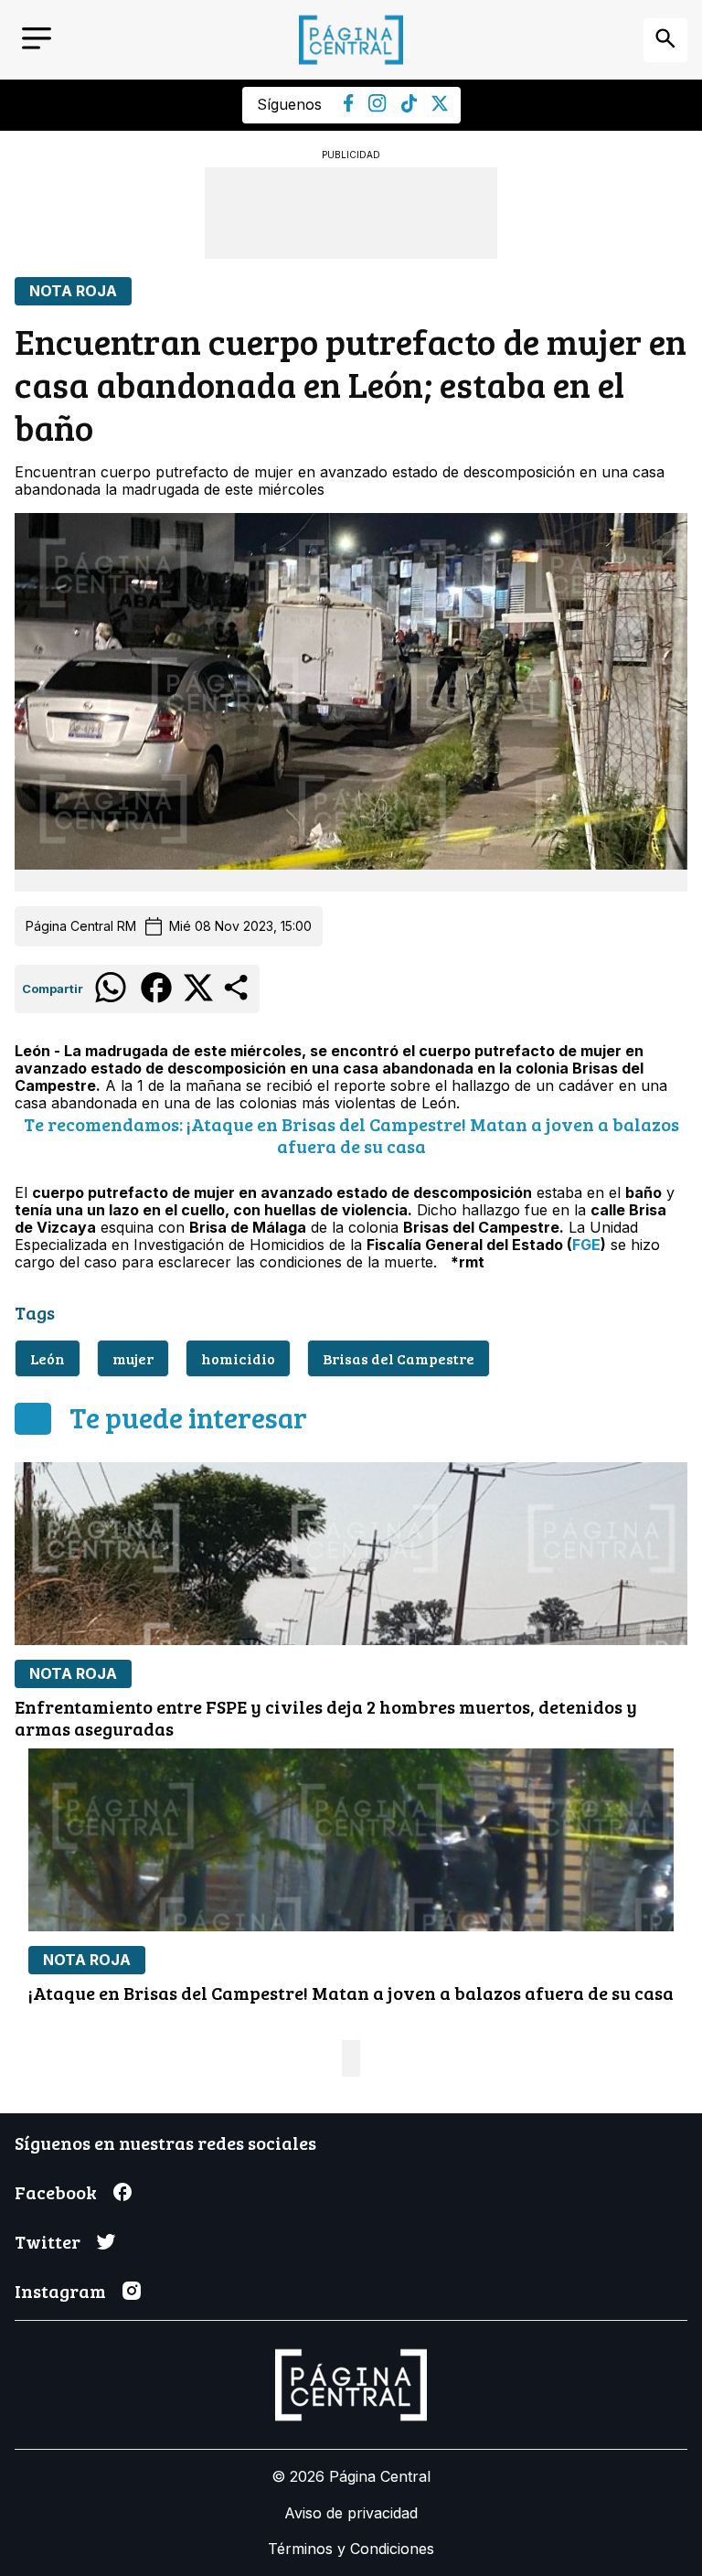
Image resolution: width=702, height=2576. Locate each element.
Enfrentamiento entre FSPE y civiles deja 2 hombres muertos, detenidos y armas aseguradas (326, 1717)
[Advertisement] (351, 213)
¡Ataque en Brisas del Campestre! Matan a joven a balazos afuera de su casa (351, 1993)
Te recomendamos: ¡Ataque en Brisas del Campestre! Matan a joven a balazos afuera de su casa (351, 1135)
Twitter (48, 2241)
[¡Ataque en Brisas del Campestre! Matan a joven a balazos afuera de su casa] (351, 1840)
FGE (586, 1245)
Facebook (56, 2192)
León (48, 1358)
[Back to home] (351, 40)
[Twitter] (440, 106)
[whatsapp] (111, 1001)
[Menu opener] (37, 40)
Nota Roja (73, 291)
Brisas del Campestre (399, 1358)
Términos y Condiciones (351, 2549)
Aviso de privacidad (351, 2513)
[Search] (665, 40)
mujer (133, 1358)
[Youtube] (378, 107)
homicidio (238, 1358)
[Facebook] (349, 107)
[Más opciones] (237, 999)
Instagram (60, 2291)
